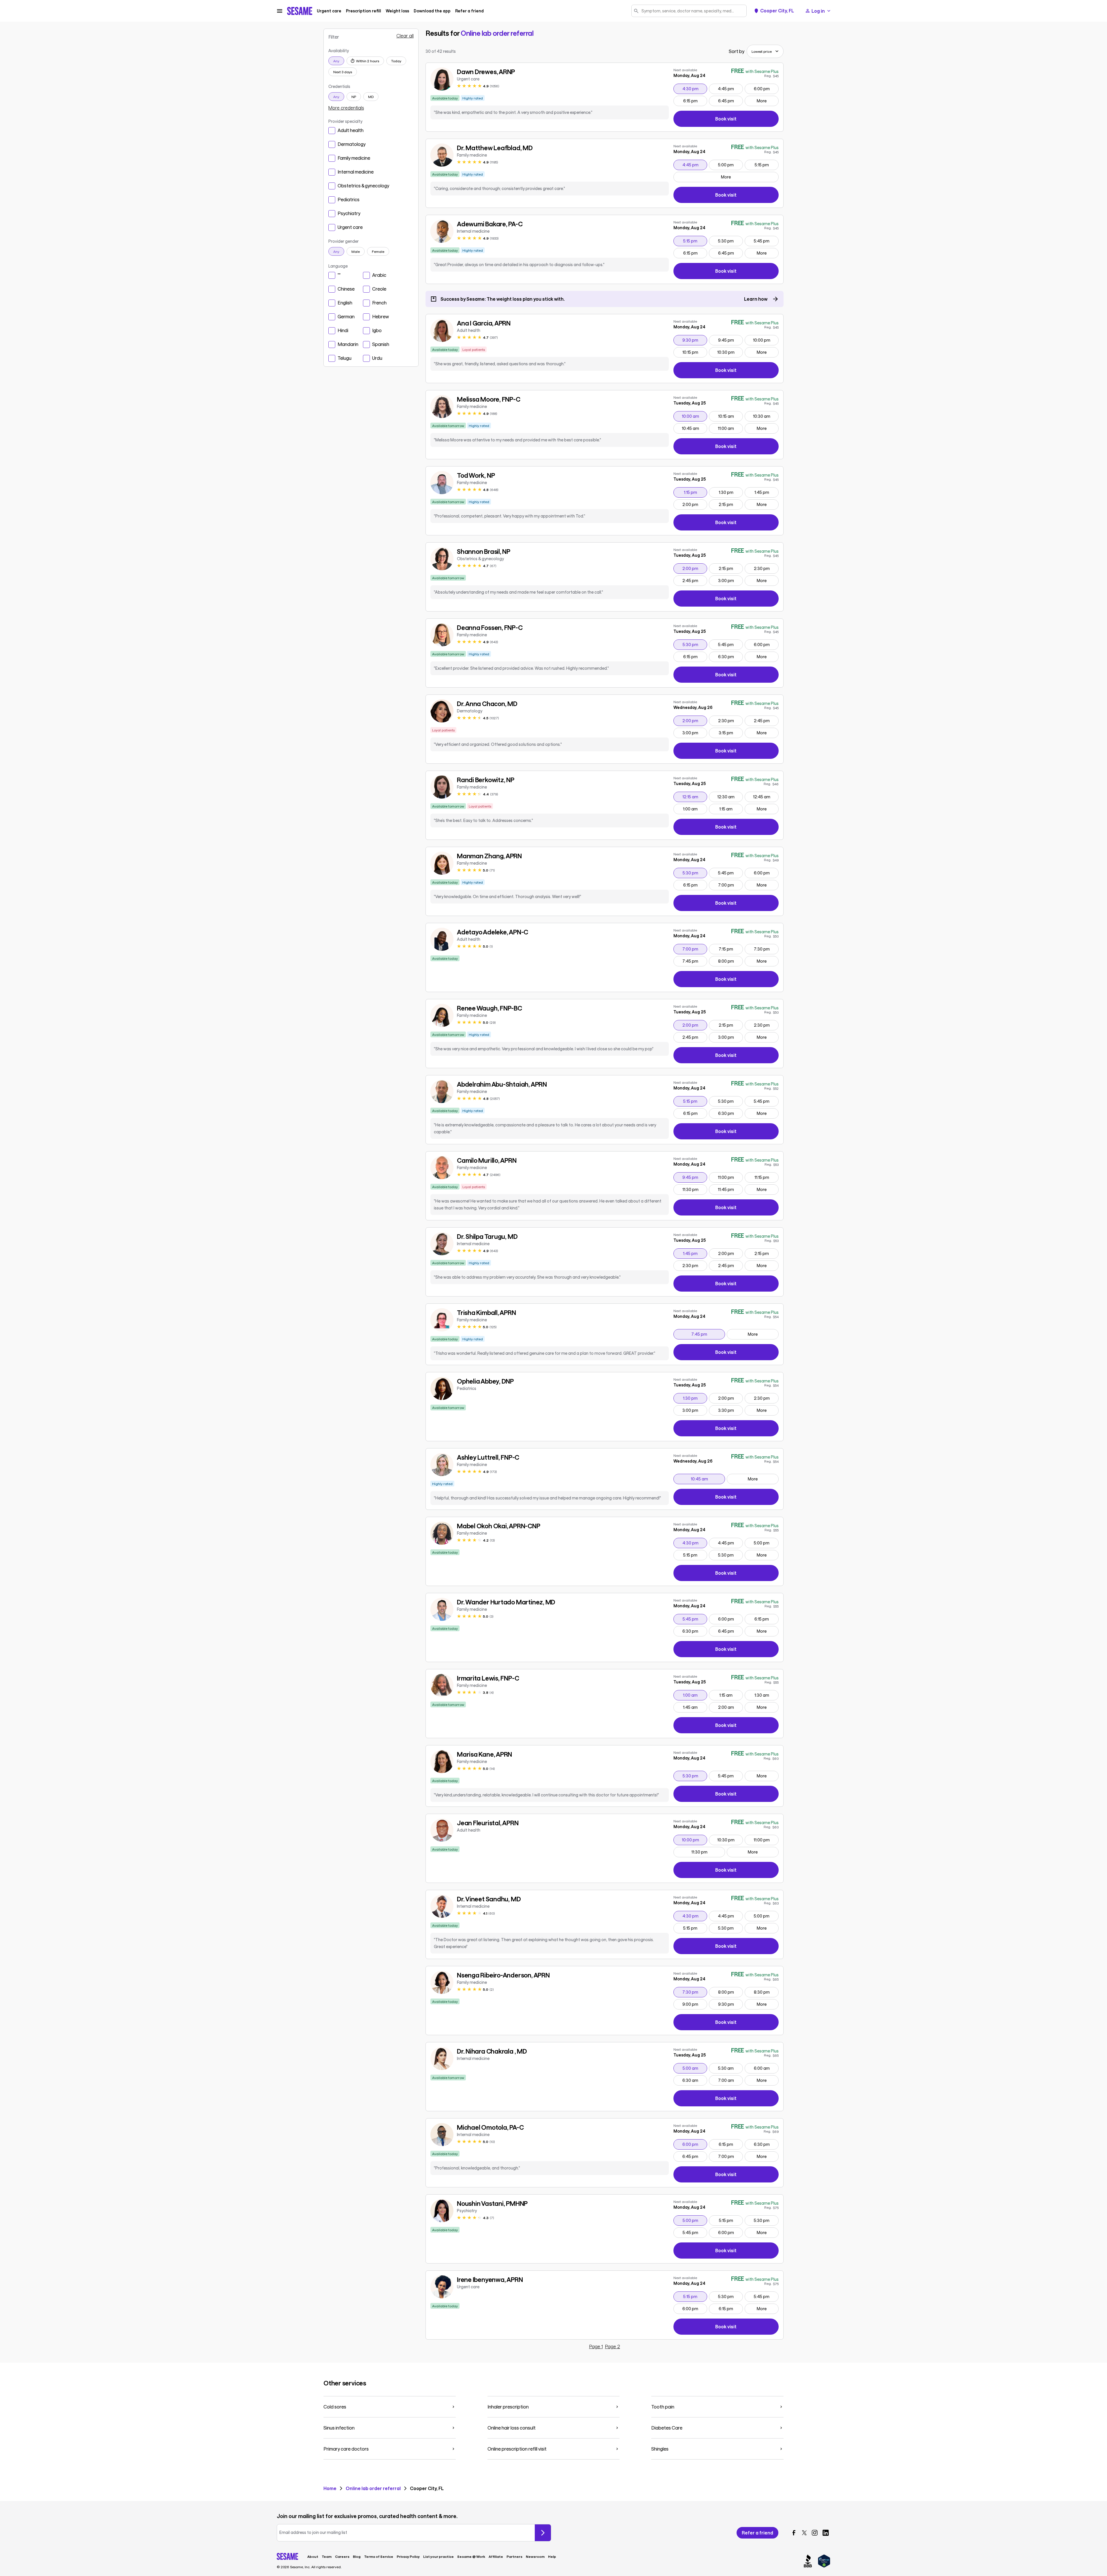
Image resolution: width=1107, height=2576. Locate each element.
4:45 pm (730, 89)
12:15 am (695, 797)
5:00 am (695, 2068)
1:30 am (766, 1695)
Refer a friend (469, 11)
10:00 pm (766, 340)
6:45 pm (730, 101)
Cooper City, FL (777, 11)
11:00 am (730, 428)
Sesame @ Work (471, 2556)
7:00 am (730, 2080)
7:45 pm (695, 961)
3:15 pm (731, 733)
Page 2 (613, 2347)
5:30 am (730, 2068)
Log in (818, 11)
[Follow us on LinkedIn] (826, 2533)
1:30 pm (731, 492)
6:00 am (766, 2068)
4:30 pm (695, 89)
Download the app (432, 11)
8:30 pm (766, 1992)
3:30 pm (730, 1410)
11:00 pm (730, 1177)
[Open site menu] (280, 11)
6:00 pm (766, 89)
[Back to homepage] (300, 11)
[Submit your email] (543, 2533)
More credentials (346, 108)
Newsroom (535, 2556)
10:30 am (766, 416)
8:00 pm (730, 961)
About (313, 2556)
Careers (342, 2556)
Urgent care (329, 11)
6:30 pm (730, 656)
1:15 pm (695, 492)
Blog (357, 2556)
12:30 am (730, 797)
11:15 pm (766, 1177)
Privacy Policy (408, 2556)
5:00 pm (730, 165)
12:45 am (766, 797)
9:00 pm (695, 2004)
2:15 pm (731, 504)
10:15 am (730, 416)
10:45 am (694, 428)
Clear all (405, 36)
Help (552, 2556)
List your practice (438, 2556)
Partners (514, 2556)
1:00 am (695, 809)
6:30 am (695, 2080)
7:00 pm (730, 885)
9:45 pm (730, 340)
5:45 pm (766, 241)
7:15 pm (731, 949)
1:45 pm (766, 492)
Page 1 (596, 2347)
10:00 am (694, 416)
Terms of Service (379, 2556)
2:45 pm (695, 580)
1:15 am (731, 809)
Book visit (747, 120)
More (762, 101)
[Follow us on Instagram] (815, 2533)
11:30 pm (695, 1189)
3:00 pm (730, 580)
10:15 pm (695, 352)
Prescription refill (364, 11)
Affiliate (496, 2556)
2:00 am (730, 1707)
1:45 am (695, 1707)
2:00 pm (695, 504)
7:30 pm (766, 949)
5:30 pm (730, 241)
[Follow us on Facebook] (794, 2533)
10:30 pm (730, 352)
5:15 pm (767, 165)
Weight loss (397, 11)
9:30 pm (695, 340)
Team (327, 2556)
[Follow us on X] (804, 2533)
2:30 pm (766, 568)
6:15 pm (695, 101)
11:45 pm (730, 1189)
